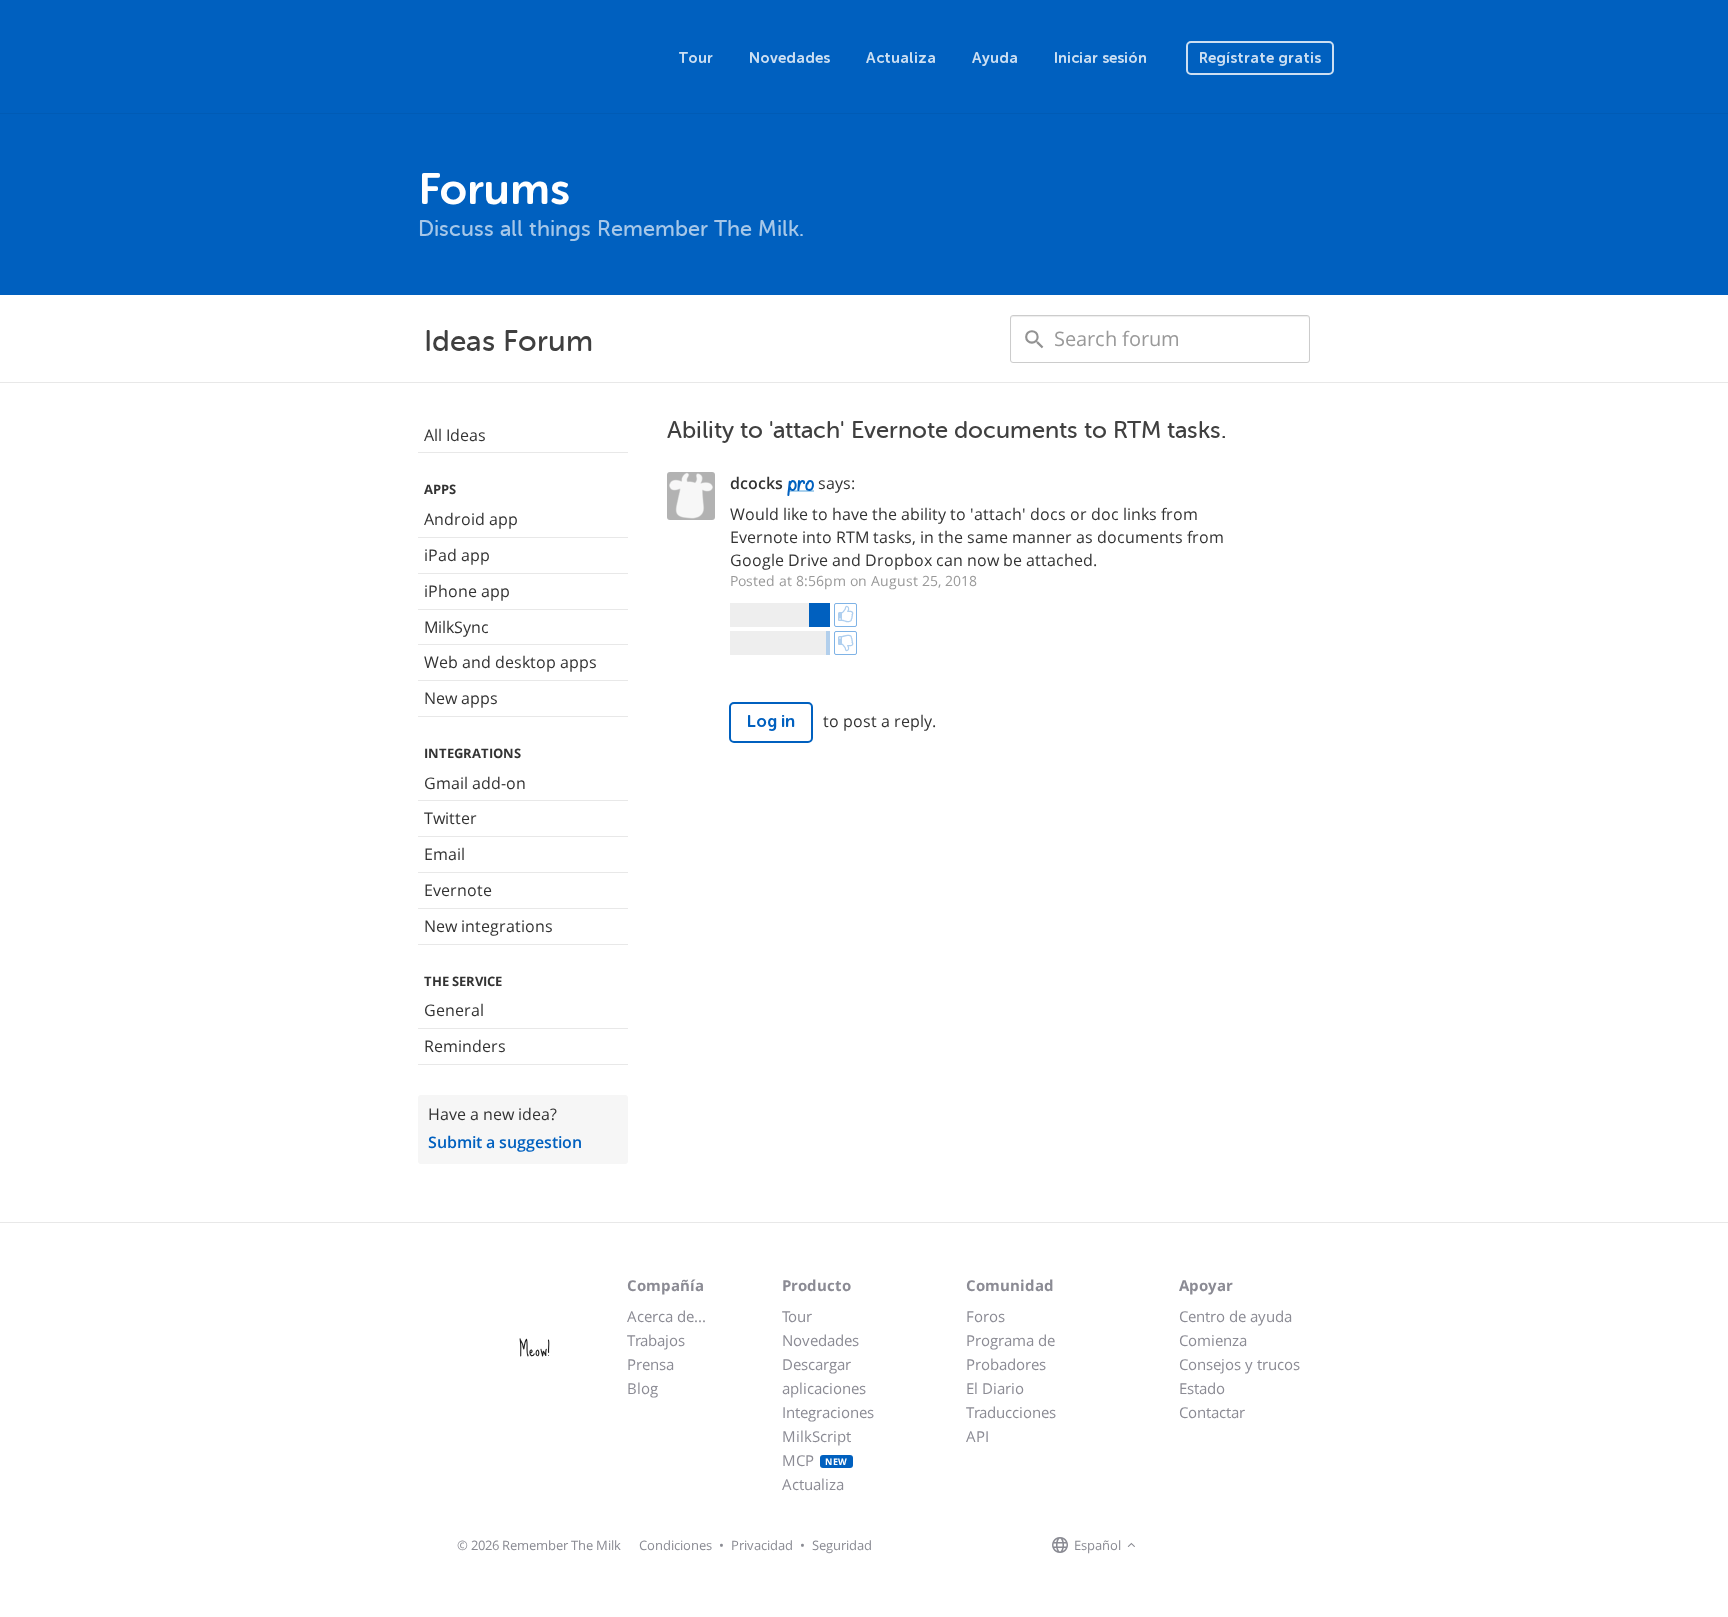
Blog (642, 1388)
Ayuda (995, 58)
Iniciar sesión (1100, 58)
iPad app (457, 555)
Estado (1202, 1388)
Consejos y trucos (1239, 1364)
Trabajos (656, 1340)
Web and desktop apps (510, 662)
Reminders (465, 1046)
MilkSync (456, 627)
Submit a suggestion (505, 1142)
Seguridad (842, 1545)
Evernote (458, 890)
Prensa (650, 1364)
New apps (461, 698)
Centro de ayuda (1235, 1316)
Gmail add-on (475, 783)
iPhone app (467, 591)
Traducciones (1011, 1412)
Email (444, 854)
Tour (695, 58)
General (454, 1010)
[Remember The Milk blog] (1223, 1546)
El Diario (995, 1388)
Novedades (789, 58)
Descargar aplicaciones (824, 1376)
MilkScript (816, 1436)
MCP (815, 1460)
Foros (985, 1316)
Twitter (450, 818)
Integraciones (828, 1412)
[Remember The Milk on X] (1198, 1546)
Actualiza (901, 58)
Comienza (1213, 1340)
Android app (471, 519)
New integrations (488, 926)
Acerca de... (666, 1316)
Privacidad (762, 1545)
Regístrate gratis (1260, 58)
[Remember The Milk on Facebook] (1170, 1546)
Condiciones (675, 1545)
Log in (771, 721)
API (977, 1436)
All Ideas (455, 435)
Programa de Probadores (1010, 1352)
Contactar (1212, 1412)
